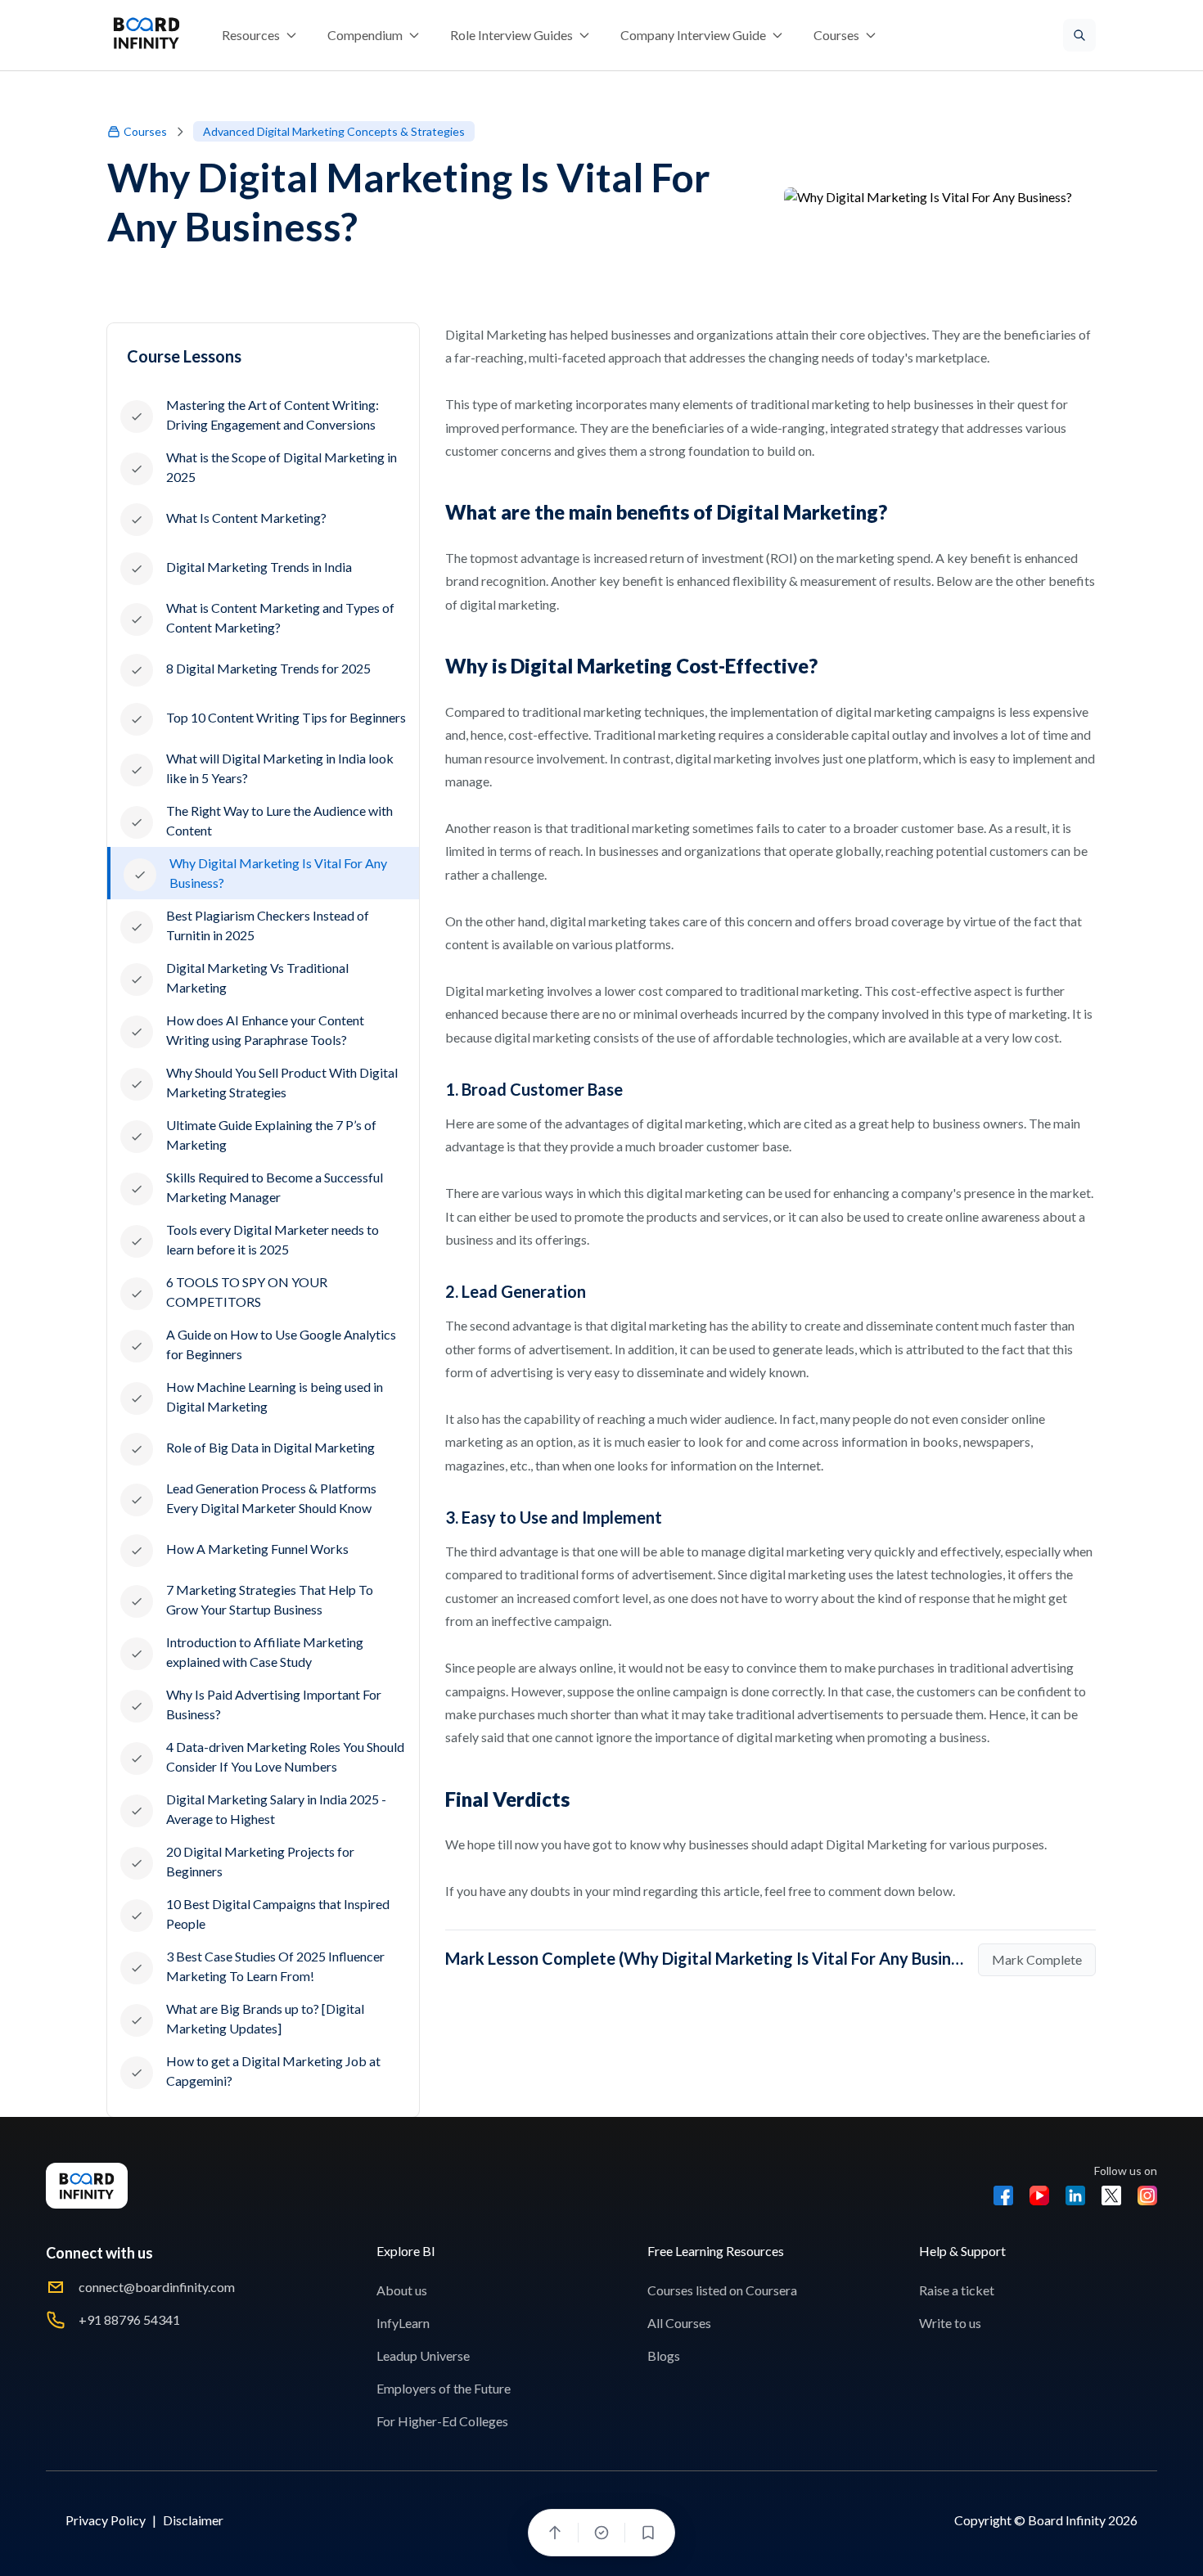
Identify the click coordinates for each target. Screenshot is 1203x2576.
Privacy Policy (106, 2520)
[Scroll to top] (555, 2533)
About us (402, 2290)
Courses (145, 131)
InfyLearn (403, 2323)
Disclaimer (193, 2520)
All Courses (679, 2323)
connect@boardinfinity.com (157, 2287)
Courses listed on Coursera (722, 2290)
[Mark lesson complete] (601, 2533)
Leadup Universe (423, 2355)
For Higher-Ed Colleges (442, 2421)
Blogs (664, 2355)
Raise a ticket (957, 2290)
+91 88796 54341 (129, 2319)
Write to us (950, 2323)
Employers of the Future (444, 2388)
